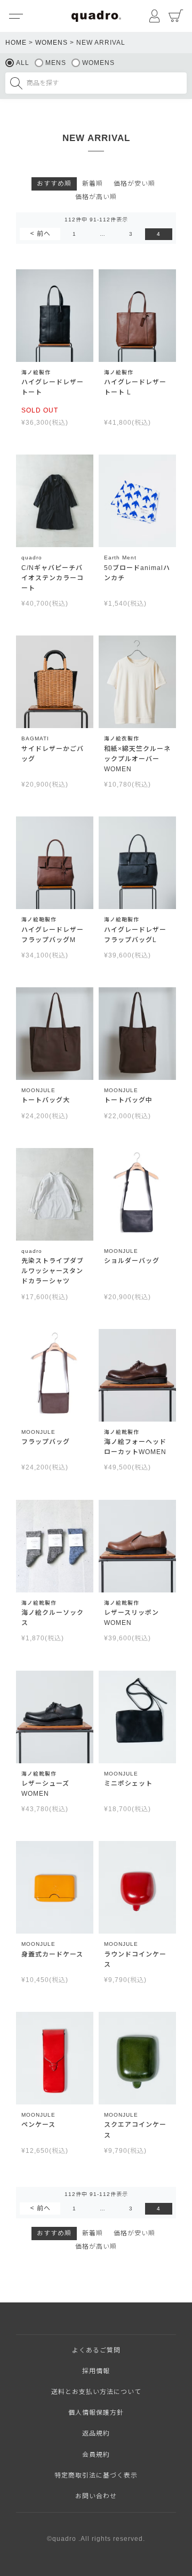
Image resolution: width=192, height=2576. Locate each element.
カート (176, 16)
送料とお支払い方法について (96, 2392)
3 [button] (131, 234)
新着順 (93, 184)
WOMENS (51, 43)
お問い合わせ (96, 2496)
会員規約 (96, 2455)
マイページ (155, 16)
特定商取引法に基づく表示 (96, 2475)
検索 (16, 83)
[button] (40, 234)
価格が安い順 (134, 184)
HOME (16, 43)
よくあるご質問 (96, 2350)
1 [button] (74, 234)
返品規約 (96, 2433)
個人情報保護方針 (96, 2413)
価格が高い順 (96, 197)
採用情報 (96, 2371)
